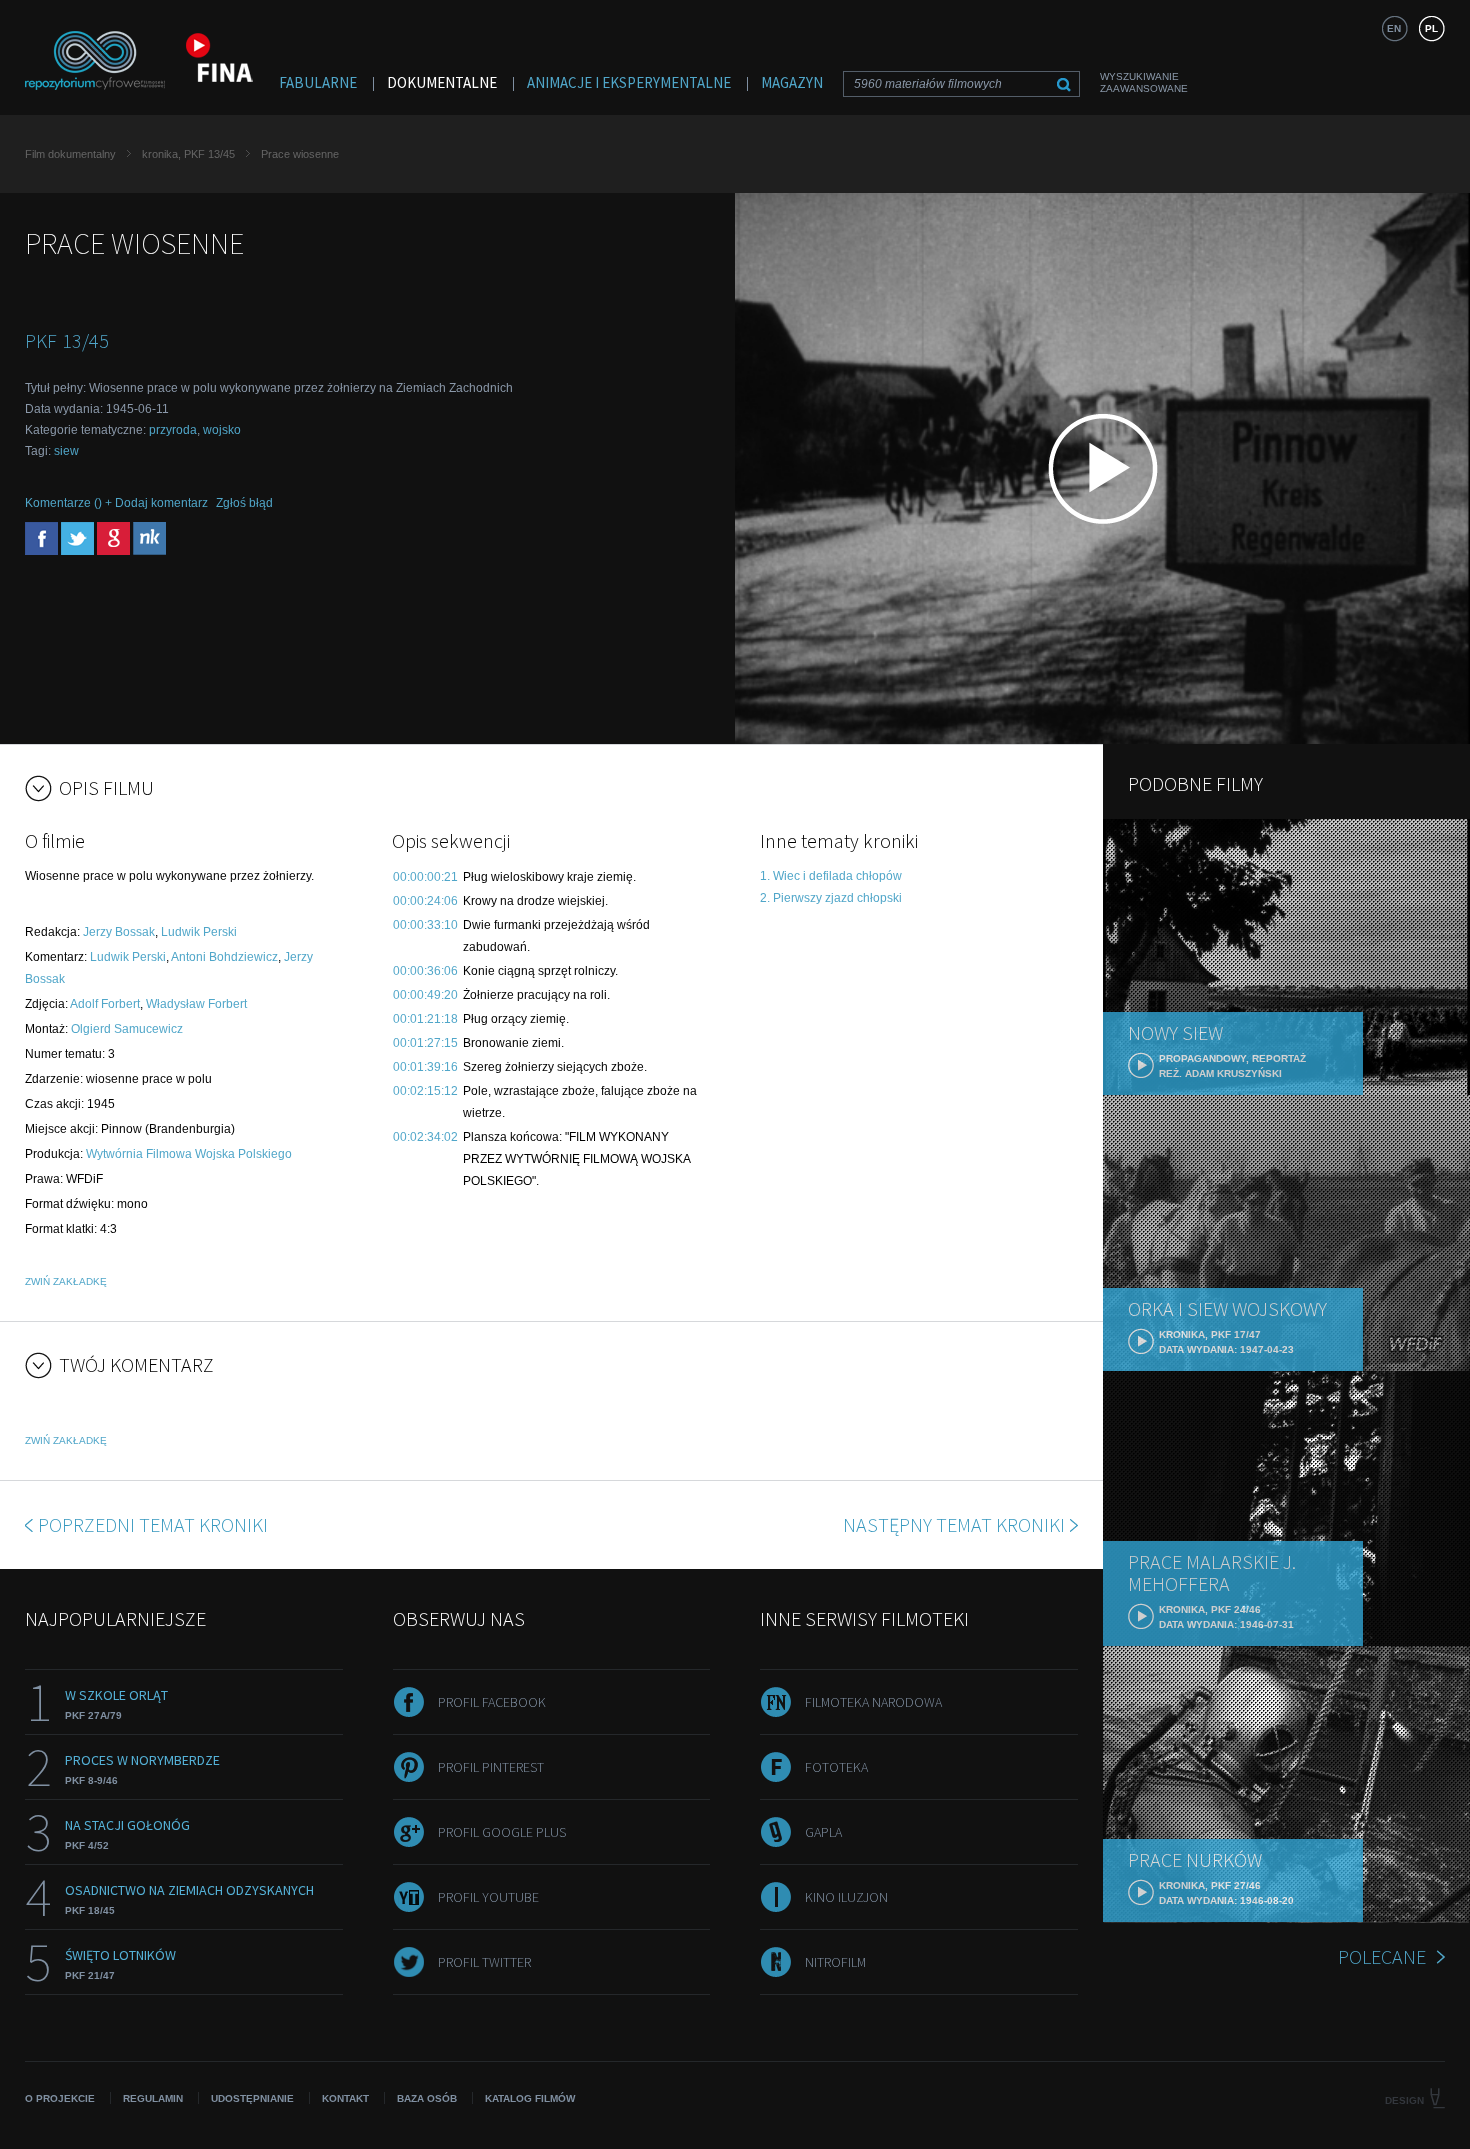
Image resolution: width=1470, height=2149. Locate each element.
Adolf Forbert (105, 1004)
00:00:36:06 (425, 971)
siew (66, 451)
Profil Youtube (488, 1897)
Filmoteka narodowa (873, 1702)
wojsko (222, 430)
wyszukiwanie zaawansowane (1144, 82)
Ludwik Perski (199, 932)
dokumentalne (442, 82)
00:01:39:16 (425, 1067)
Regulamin (153, 2098)
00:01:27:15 (425, 1043)
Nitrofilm (835, 1962)
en (1394, 28)
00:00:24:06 (425, 901)
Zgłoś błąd (244, 503)
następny (954, 1524)
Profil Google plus (502, 1832)
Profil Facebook (492, 1702)
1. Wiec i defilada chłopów (831, 876)
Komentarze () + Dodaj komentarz (116, 503)
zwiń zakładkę (66, 1281)
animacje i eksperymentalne (629, 82)
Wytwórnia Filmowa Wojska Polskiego (189, 1154)
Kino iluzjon (846, 1897)
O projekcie (60, 2098)
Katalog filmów (530, 2098)
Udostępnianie (252, 2098)
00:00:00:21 (425, 877)
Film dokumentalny (70, 154)
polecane (1382, 1956)
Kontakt (345, 2098)
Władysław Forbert (196, 1004)
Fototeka (836, 1767)
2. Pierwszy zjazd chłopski (831, 898)
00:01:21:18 (425, 1019)
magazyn (792, 82)
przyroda (173, 430)
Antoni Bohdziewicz (224, 957)
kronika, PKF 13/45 (188, 154)
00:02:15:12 (425, 1091)
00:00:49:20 (425, 995)
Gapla (823, 1832)
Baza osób (427, 2098)
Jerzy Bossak (119, 932)
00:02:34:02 (425, 1137)
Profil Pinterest (491, 1767)
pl (1431, 28)
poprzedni (153, 1524)
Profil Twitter (484, 1962)
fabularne (318, 82)
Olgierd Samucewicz (127, 1029)
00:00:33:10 (425, 925)
